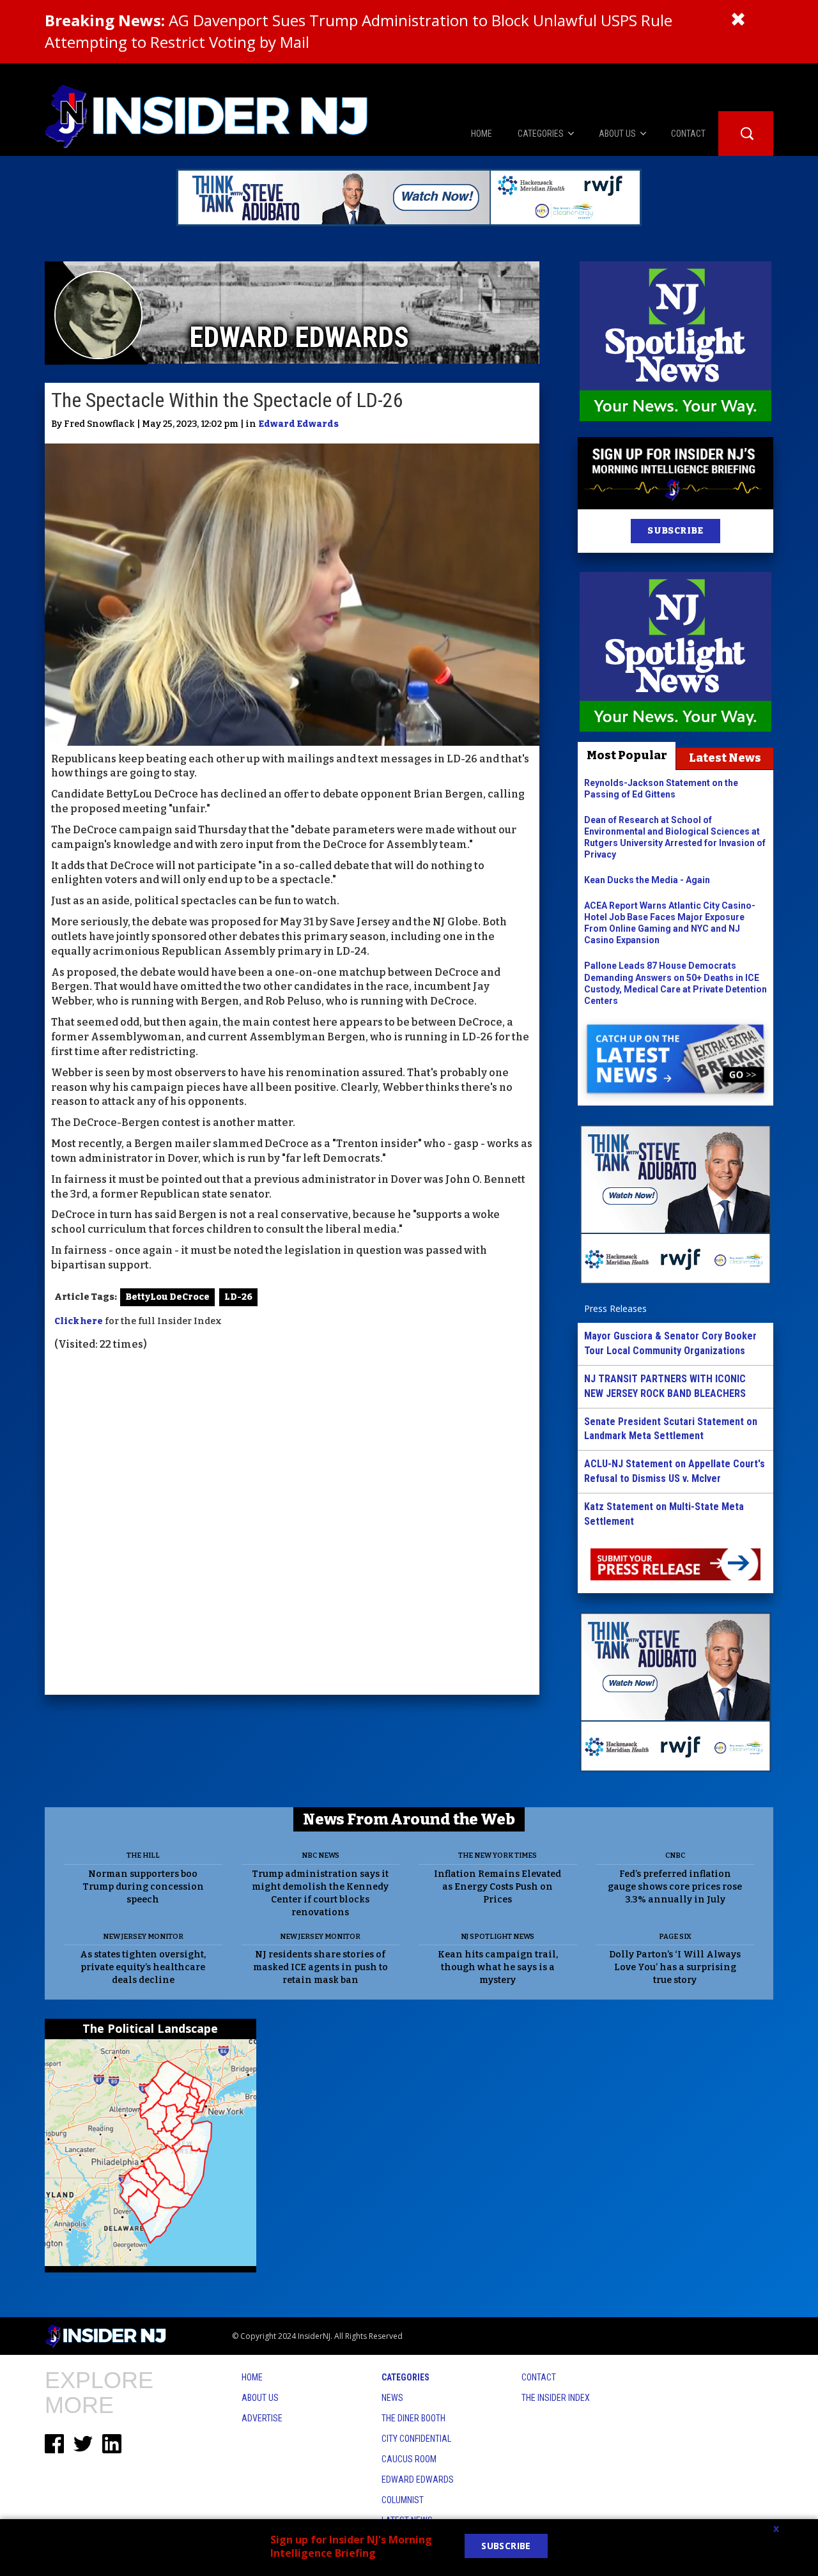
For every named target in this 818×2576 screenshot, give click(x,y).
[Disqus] (292, 1525)
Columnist (403, 2500)
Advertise (262, 2418)
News (392, 2398)
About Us (260, 2398)
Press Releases (615, 1308)
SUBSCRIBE (675, 531)
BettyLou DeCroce (167, 1297)
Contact (539, 2377)
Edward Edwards (298, 424)
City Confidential (416, 2439)
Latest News (725, 758)
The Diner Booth (413, 2418)
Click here (79, 1321)
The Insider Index (556, 2398)
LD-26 (238, 1297)
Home (252, 2377)
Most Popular (627, 755)
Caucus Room (409, 2459)
